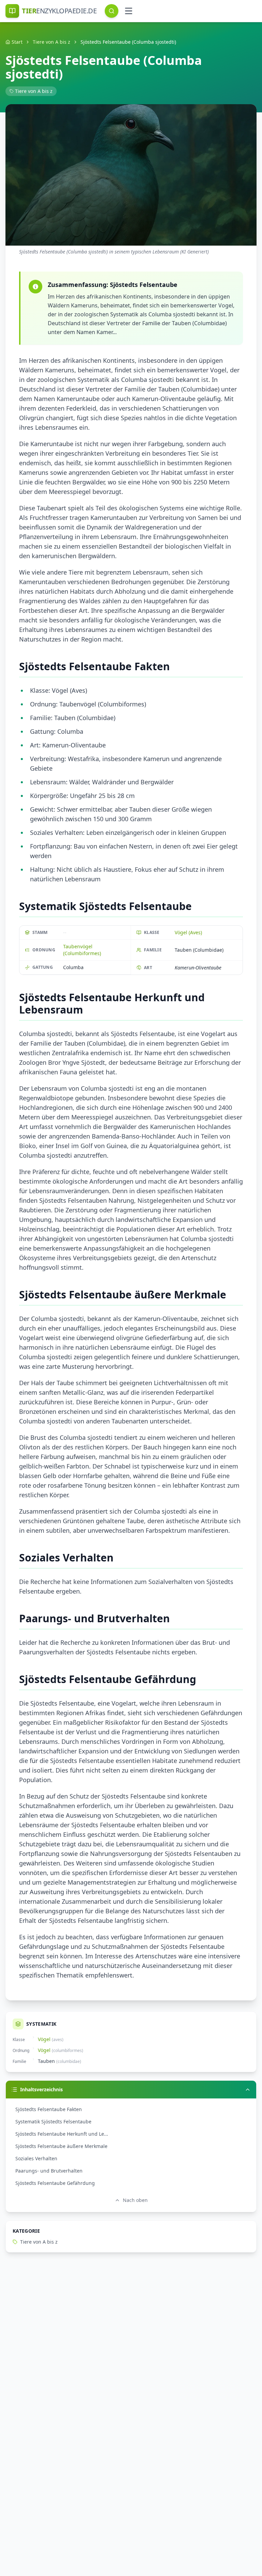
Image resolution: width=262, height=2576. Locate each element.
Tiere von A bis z (52, 42)
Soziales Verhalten (36, 2158)
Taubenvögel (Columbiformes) (82, 950)
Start (17, 42)
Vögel (44, 2039)
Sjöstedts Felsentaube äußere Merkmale (61, 2146)
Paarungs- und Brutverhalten (49, 2171)
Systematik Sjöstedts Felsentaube (53, 2122)
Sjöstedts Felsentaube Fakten (49, 2109)
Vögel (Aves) (188, 932)
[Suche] (112, 11)
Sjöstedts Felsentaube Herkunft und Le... (62, 2134)
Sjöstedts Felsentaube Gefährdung (55, 2183)
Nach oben (135, 2200)
